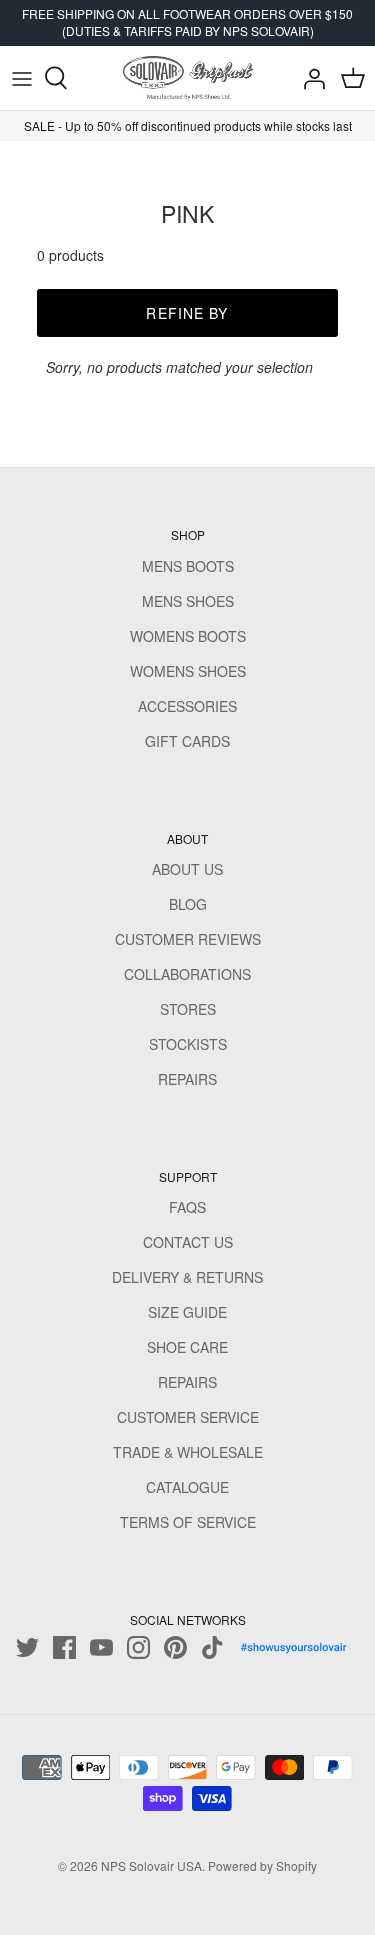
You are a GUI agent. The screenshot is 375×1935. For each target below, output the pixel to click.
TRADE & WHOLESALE (188, 1452)
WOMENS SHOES (188, 671)
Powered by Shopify (262, 1865)
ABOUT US (187, 869)
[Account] (309, 78)
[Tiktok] (212, 1647)
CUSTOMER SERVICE (188, 1417)
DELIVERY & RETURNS (187, 1277)
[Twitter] (27, 1647)
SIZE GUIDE (187, 1312)
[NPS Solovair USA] (188, 78)
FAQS (187, 1207)
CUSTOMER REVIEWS (188, 939)
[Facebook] (64, 1647)
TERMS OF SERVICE (188, 1522)
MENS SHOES (188, 601)
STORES (188, 1009)
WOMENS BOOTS (188, 636)
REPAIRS (187, 1079)
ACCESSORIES (187, 706)
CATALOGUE (187, 1487)
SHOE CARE (187, 1347)
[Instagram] (138, 1647)
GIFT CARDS (187, 741)
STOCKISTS (188, 1044)
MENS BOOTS (188, 566)
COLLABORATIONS (187, 974)
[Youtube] (101, 1647)
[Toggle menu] (22, 78)
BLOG (188, 904)
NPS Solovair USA (151, 1865)
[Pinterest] (175, 1647)
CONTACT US (188, 1242)
